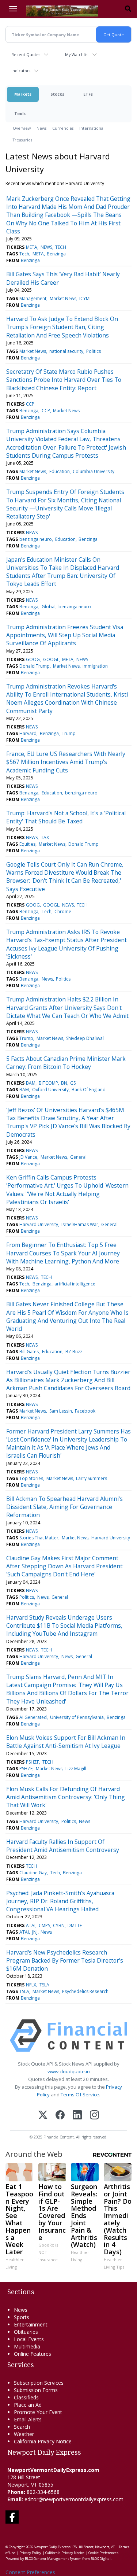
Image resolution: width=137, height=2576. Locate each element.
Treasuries (22, 140)
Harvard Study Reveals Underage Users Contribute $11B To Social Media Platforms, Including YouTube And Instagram (64, 1626)
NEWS (46, 247)
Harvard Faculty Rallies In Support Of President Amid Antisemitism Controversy (63, 1846)
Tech (24, 254)
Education (60, 471)
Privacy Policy (30, 2553)
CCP (30, 404)
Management (33, 298)
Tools (20, 113)
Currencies (63, 128)
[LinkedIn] (77, 2116)
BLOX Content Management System (53, 2559)
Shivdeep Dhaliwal (85, 1038)
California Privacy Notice (65, 2553)
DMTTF (75, 1925)
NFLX (31, 1985)
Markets (23, 94)
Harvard (28, 733)
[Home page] (62, 10)
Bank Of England (89, 1090)
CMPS (44, 1925)
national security (66, 351)
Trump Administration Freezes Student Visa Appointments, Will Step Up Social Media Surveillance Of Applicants (65, 635)
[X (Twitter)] (43, 2116)
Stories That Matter (39, 1538)
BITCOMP (48, 1083)
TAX (45, 837)
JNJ (35, 1932)
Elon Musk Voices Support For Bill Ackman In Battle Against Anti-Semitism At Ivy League (66, 1742)
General (78, 1157)
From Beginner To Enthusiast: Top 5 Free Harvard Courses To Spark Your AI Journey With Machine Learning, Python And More (63, 1253)
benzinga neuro (36, 539)
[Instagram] (94, 2116)
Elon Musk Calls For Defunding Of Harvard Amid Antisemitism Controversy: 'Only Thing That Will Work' (66, 1797)
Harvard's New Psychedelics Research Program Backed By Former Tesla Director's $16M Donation (65, 1961)
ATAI (31, 1925)
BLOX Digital (101, 2559)
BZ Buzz (74, 1352)
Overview (22, 128)
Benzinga (56, 254)
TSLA (44, 1985)
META (32, 247)
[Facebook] (60, 2116)
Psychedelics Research (85, 1991)
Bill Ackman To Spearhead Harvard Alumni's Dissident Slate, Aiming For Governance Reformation (64, 1507)
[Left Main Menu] (13, 9)
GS (73, 1083)
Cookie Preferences (103, 2553)
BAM (31, 1083)
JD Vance (28, 1157)
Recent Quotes (26, 54)
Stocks (57, 94)
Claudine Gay (33, 1873)
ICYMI (85, 298)
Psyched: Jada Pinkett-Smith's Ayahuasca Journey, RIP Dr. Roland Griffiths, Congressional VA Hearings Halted (60, 1901)
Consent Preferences (30, 2572)
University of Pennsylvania (77, 1717)
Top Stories (31, 1478)
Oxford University (50, 1090)
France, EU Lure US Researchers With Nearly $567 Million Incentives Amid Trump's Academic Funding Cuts (66, 762)
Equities (27, 844)
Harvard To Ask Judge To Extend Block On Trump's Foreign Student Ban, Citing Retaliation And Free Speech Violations (62, 327)
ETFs (88, 94)
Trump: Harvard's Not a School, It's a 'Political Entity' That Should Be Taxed (66, 817)
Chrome (63, 911)
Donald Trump (35, 666)
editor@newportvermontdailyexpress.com (74, 2499)
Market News (63, 298)
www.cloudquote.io (69, 2071)
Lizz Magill (76, 1769)
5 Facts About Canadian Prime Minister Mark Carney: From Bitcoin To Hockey (66, 1063)
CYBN (59, 1925)
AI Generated (33, 1717)
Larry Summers (92, 1478)
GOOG (33, 659)
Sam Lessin (61, 1411)
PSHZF (33, 1762)
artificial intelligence (75, 1284)
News (41, 128)
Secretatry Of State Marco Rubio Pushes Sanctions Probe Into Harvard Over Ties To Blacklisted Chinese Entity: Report (64, 380)
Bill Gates (29, 1352)
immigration (95, 666)
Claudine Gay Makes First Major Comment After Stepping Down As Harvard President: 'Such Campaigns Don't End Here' (65, 1566)
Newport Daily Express (52, 2547)
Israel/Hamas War (80, 1224)
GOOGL (51, 659)
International (92, 128)
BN (64, 1083)
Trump (69, 733)
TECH (61, 247)
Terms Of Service (80, 2095)
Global (49, 607)
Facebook (85, 1411)
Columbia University (94, 471)
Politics (94, 351)
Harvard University (39, 1224)
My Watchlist (77, 54)
